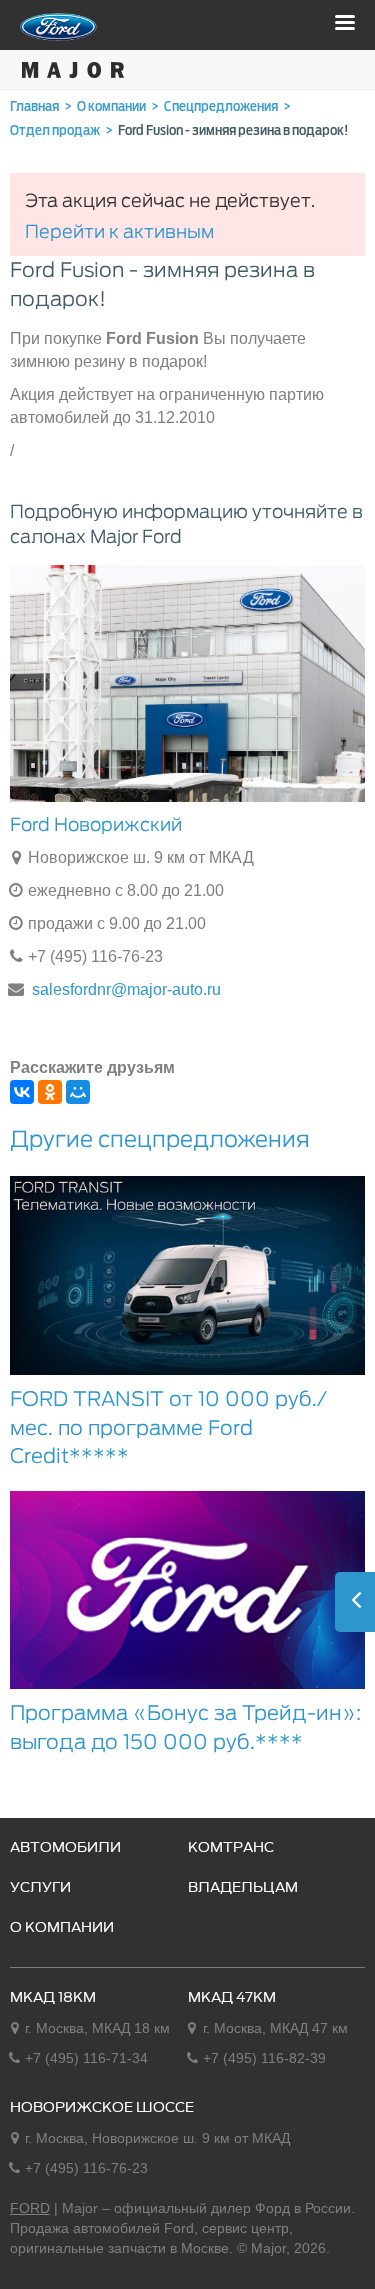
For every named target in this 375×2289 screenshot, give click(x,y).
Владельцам (243, 1888)
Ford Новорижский (96, 824)
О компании (62, 1928)
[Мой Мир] (78, 1092)
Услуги (40, 1888)
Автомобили (65, 1848)
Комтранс (231, 1848)
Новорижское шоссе (102, 2108)
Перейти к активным (119, 231)
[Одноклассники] (50, 1092)
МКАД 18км (53, 1998)
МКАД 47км (232, 1998)
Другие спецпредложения (160, 1139)
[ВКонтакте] (22, 1092)
